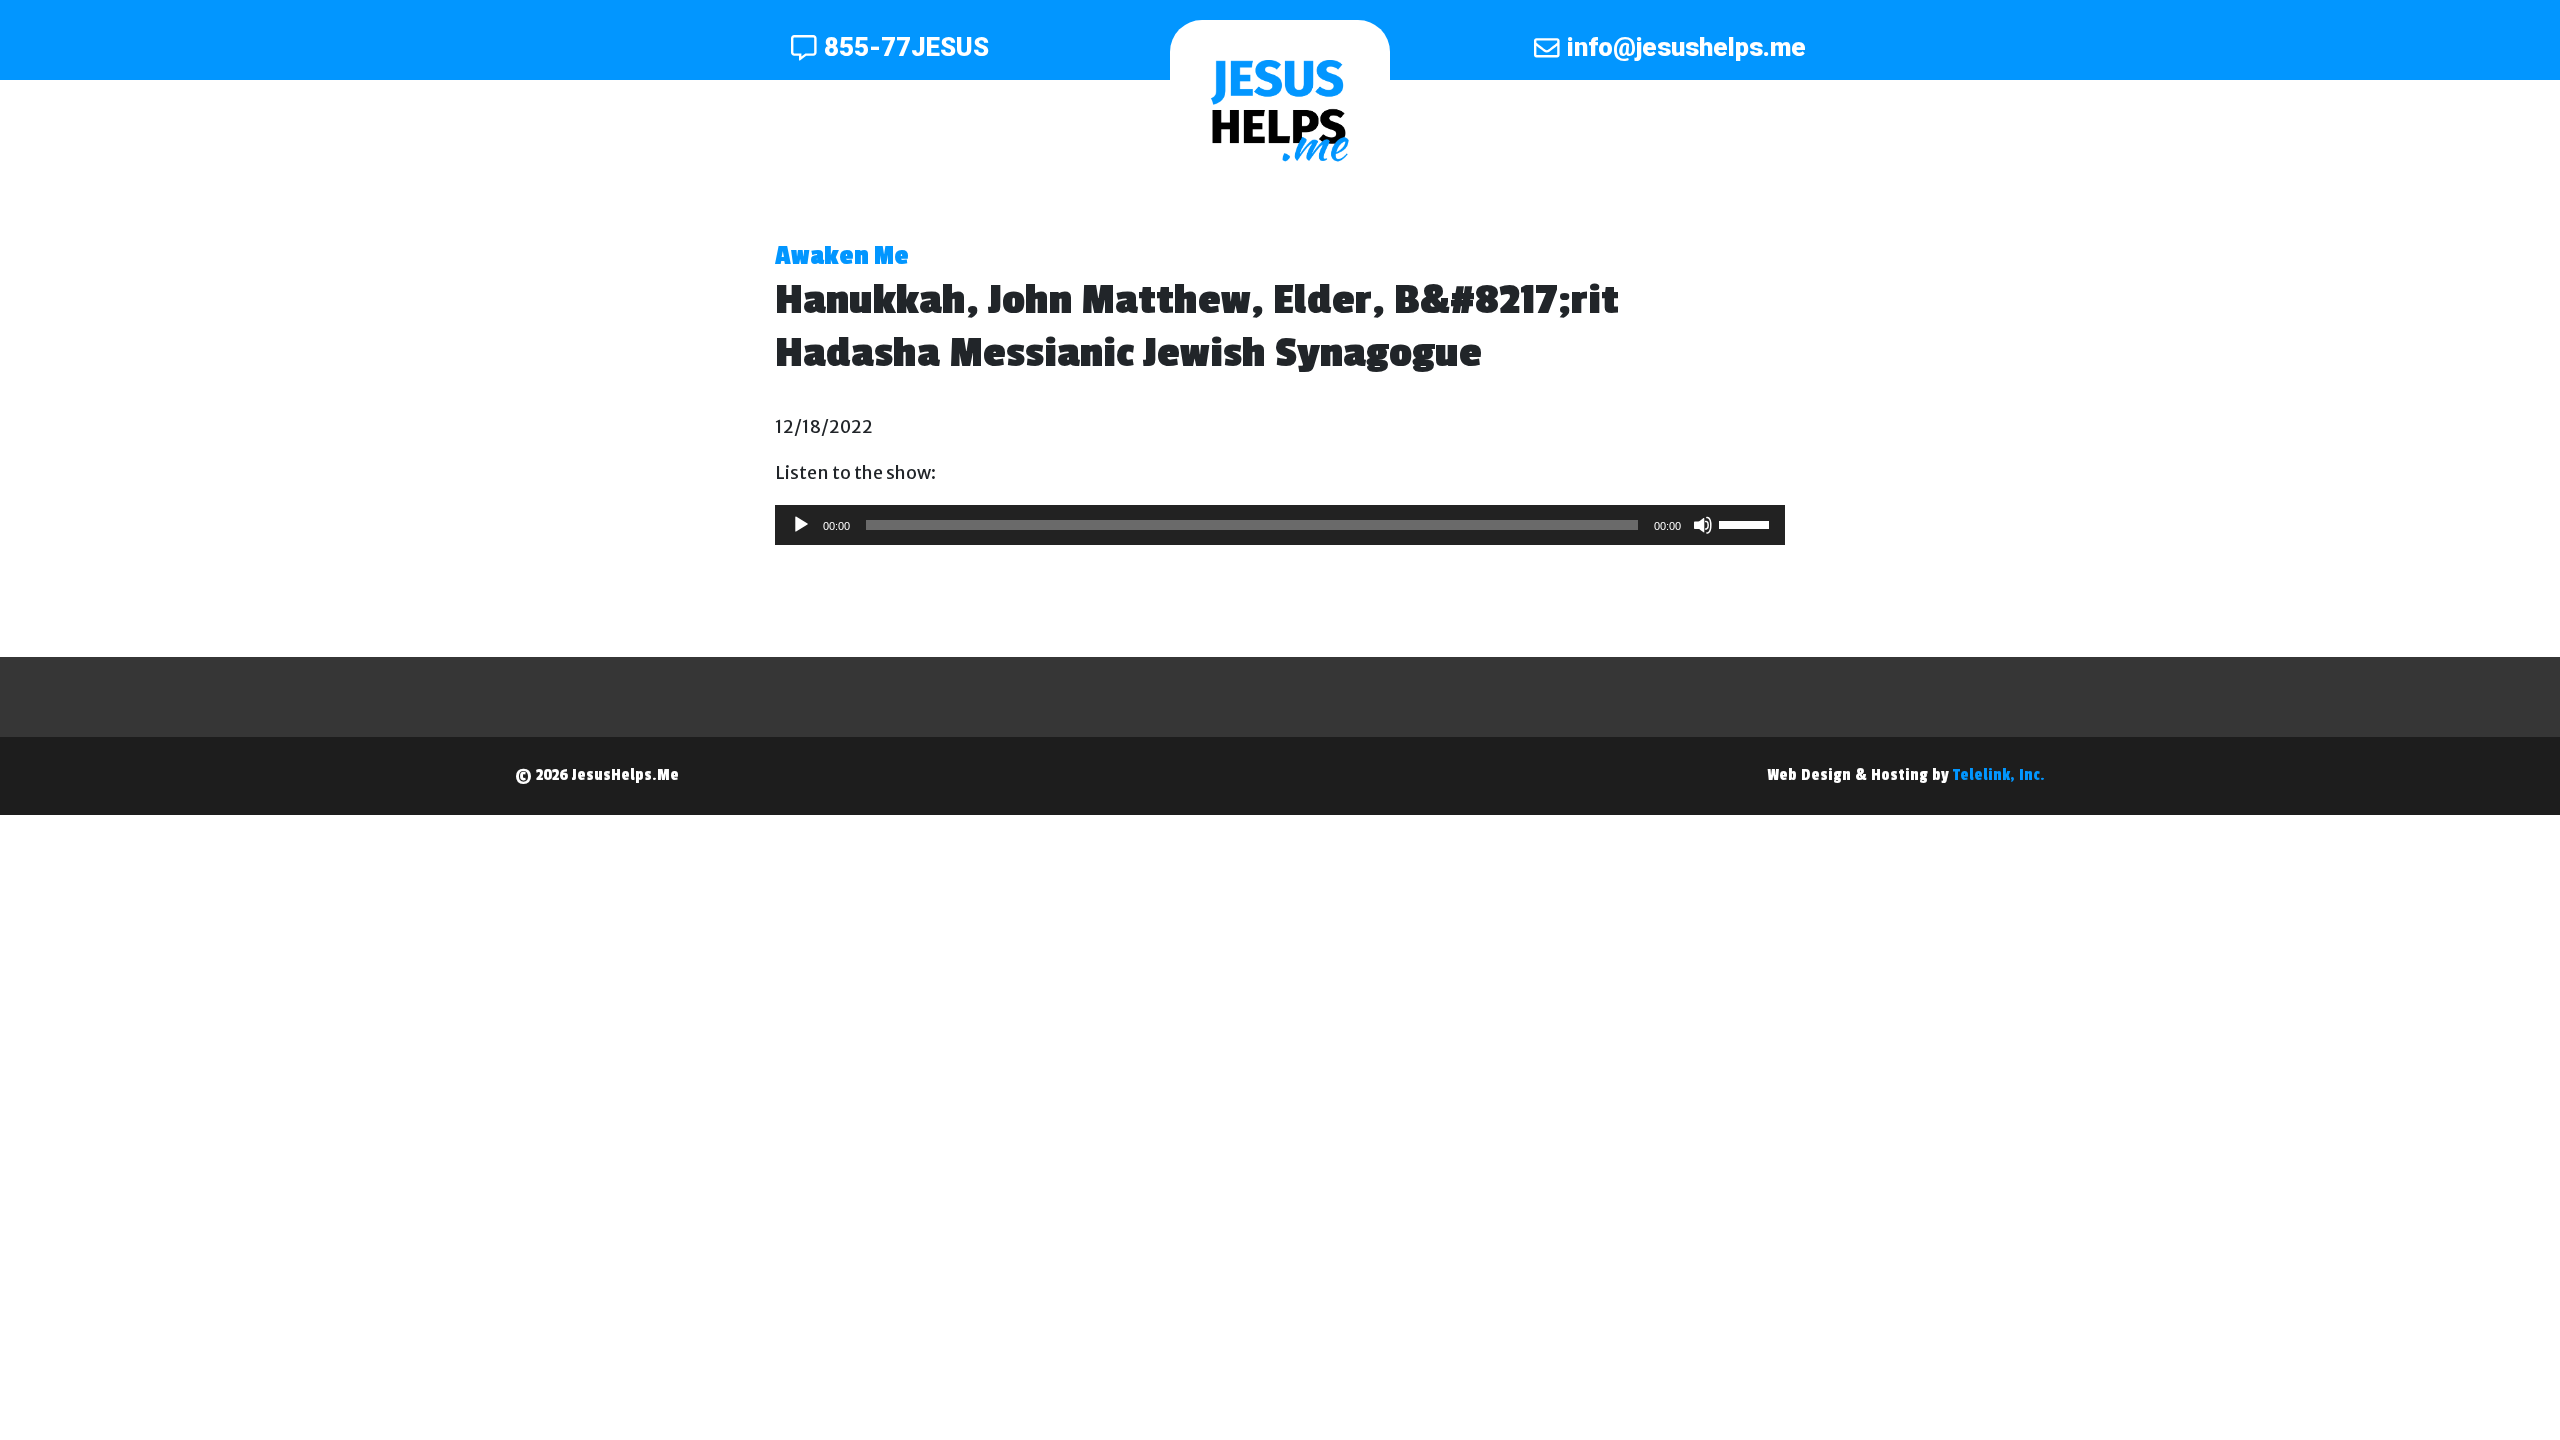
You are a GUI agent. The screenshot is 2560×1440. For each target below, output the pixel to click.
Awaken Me (842, 256)
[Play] (801, 525)
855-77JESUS (906, 47)
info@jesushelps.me (1686, 47)
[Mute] (1703, 525)
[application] (1280, 525)
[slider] (1747, 523)
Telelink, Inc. (1999, 775)
